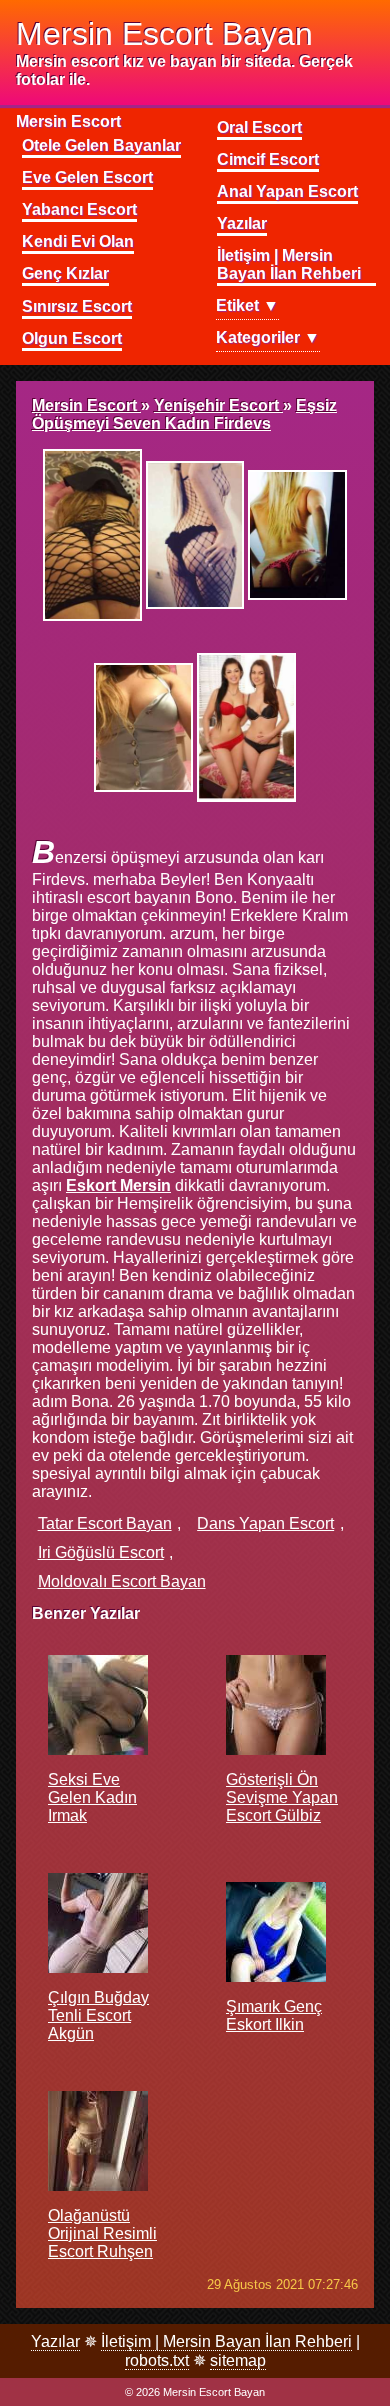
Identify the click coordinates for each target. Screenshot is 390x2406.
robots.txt (157, 2360)
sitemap (238, 2360)
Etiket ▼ (247, 305)
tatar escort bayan (105, 1523)
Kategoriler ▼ (268, 337)
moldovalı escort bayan (122, 1581)
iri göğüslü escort (101, 1552)
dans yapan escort (265, 1523)
